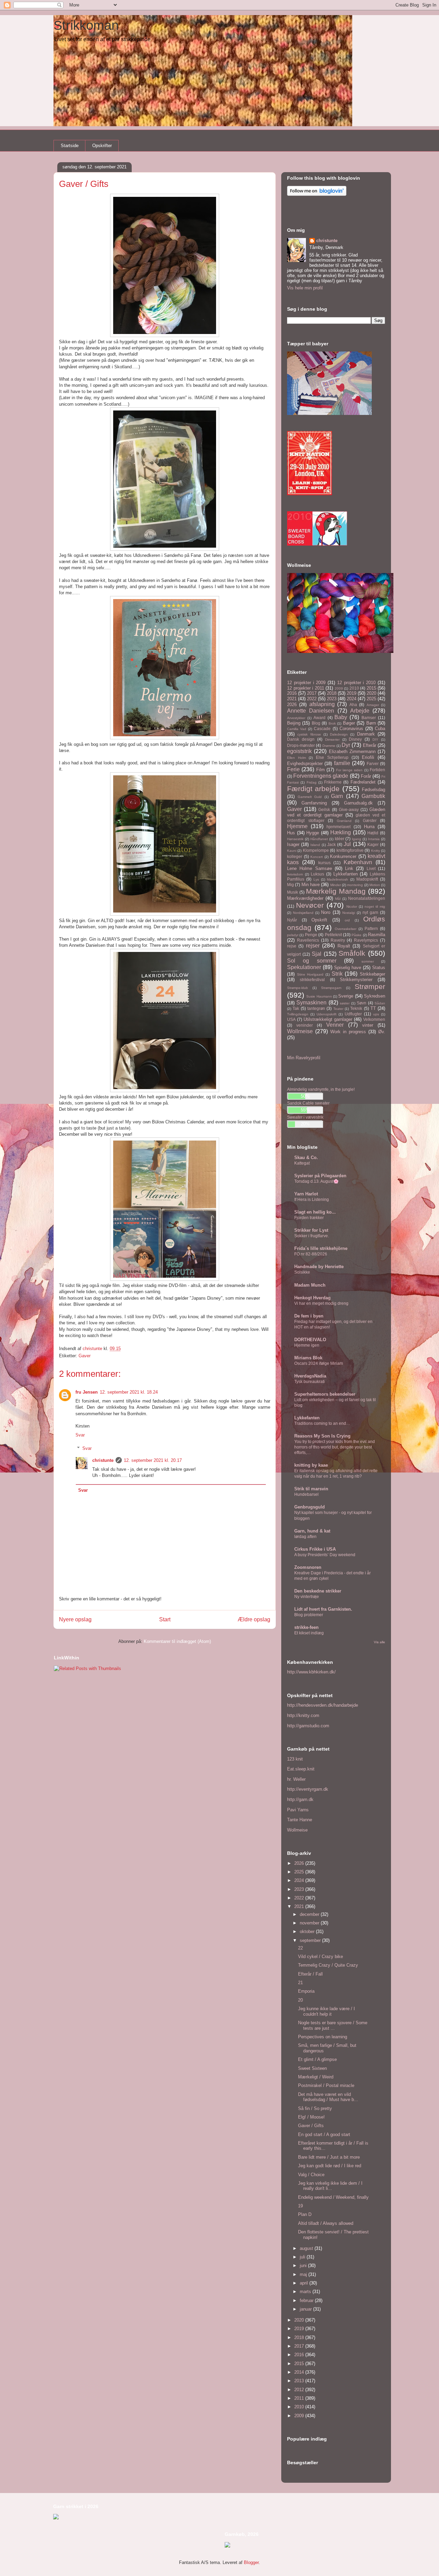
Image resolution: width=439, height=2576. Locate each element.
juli (303, 2257)
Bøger (349, 723)
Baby (341, 717)
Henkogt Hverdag (312, 1298)
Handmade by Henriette (319, 1267)
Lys (316, 879)
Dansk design (301, 739)
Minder (336, 885)
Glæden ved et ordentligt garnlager (336, 812)
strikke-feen (306, 1627)
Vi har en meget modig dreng (321, 1303)
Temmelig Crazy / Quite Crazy (328, 1965)
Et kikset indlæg (309, 1633)
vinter (368, 1025)
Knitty (376, 851)
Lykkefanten (346, 874)
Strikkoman (86, 25)
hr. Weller (296, 1779)
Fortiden (377, 770)
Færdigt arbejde (313, 789)
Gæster (370, 820)
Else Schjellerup (332, 757)
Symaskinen (311, 1003)
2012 (300, 2390)
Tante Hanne (300, 1820)
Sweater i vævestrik (305, 1117)
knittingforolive (350, 850)
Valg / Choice (311, 2175)
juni (304, 2265)
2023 (332, 699)
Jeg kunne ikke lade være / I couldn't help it (327, 2011)
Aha (353, 705)
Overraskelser (346, 929)
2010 (354, 688)
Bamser (369, 718)
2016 (292, 693)
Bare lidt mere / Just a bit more (329, 2157)
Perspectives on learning (323, 2037)
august (307, 2248)
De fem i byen (309, 1316)
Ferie (293, 769)
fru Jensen (87, 1392)
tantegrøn (316, 1008)
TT (373, 1008)
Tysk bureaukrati (310, 1382)
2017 (312, 693)
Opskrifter (102, 146)
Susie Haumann (319, 996)
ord (347, 920)
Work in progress (348, 1032)
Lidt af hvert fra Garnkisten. (323, 1609)
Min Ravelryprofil (304, 1058)
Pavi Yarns (298, 1810)
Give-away (349, 809)
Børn (371, 723)
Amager (373, 705)
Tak (296, 1008)
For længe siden (349, 770)
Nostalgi (349, 913)
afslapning (322, 704)
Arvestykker (296, 718)
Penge (311, 935)
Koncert (317, 857)
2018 (332, 693)
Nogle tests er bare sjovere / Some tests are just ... (333, 2025)
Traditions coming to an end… (322, 1423)
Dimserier (332, 740)
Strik (337, 974)
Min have (311, 885)
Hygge (313, 833)
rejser (313, 946)
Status (379, 968)
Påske (357, 935)
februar (307, 2300)
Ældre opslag (254, 1619)
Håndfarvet (319, 839)
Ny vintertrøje (307, 1597)
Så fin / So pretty (315, 2108)
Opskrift (319, 920)
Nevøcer (310, 905)
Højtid (373, 833)
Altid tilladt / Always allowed (326, 2223)
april (305, 2283)
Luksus (317, 874)
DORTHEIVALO (310, 1340)
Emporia (306, 1991)
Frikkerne (333, 782)
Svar (80, 1435)
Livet (371, 868)
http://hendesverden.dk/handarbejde (323, 1705)
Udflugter (353, 1014)
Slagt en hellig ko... (315, 1212)
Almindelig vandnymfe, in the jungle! (321, 1089)
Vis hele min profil (305, 288)
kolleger (295, 856)
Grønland (344, 821)
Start (165, 1619)
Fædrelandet (363, 782)
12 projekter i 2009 (306, 683)
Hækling (341, 832)
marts (306, 2292)
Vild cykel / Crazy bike (321, 1957)
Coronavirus (351, 729)
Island (315, 845)
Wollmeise (300, 1031)
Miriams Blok (308, 1358)
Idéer (340, 839)
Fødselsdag (373, 790)
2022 (312, 699)
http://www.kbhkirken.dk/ (311, 1672)
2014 (300, 2372)
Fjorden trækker (309, 1218)
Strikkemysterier (356, 980)
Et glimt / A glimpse (317, 2059)
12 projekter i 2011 (306, 688)
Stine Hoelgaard (310, 974)
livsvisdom (295, 874)
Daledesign (339, 734)
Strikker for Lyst (311, 1230)
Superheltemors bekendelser (325, 1394)
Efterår (370, 745)
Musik (293, 892)
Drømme (329, 746)
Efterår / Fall (310, 1974)
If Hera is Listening (312, 1200)
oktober (308, 1931)
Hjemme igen (307, 1345)
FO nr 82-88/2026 (311, 1254)
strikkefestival (312, 980)
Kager (373, 844)
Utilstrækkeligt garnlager (328, 1019)
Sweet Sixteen (312, 2068)
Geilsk (324, 809)
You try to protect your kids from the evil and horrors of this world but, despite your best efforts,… (335, 1447)
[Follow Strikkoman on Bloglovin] (317, 194)
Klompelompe (316, 850)
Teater (338, 1009)
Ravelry (338, 940)
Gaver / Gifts (311, 2126)
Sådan (380, 1003)
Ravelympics (366, 940)
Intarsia (374, 839)
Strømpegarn (331, 988)
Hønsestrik (295, 839)
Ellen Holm (296, 758)
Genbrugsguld (310, 1507)
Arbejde (360, 711)
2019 (352, 693)
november (310, 1923)
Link (349, 868)
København (358, 862)
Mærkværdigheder (305, 898)
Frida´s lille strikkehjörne (321, 1248)
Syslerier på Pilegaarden (320, 1176)
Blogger (251, 2562)
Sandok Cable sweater (308, 1103)
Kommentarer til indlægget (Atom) (177, 1641)
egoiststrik (299, 751)
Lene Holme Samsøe (310, 868)
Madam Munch (310, 1285)
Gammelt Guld (310, 797)
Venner (335, 1025)
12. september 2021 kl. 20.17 (153, 1460)
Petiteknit (333, 935)
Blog (316, 723)
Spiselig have (348, 968)
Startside (70, 146)
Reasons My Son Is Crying (322, 1436)
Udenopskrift (327, 1014)
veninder (305, 1025)
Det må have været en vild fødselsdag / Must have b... (328, 2097)
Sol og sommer (312, 961)
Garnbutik (373, 796)
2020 (371, 693)
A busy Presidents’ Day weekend (325, 1555)
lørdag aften (305, 1537)
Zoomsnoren (308, 1567)
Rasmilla (377, 935)
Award (319, 718)
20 (300, 2000)
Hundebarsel (306, 1494)
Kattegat (302, 1163)
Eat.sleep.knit (301, 1769)
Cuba (380, 729)
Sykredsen (375, 996)
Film (321, 770)
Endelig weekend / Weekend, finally (333, 2197)
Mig (290, 885)
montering (355, 885)
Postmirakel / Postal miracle (326, 2085)
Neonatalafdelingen (367, 898)
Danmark (366, 734)
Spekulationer (304, 967)
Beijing (294, 723)
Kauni (292, 851)
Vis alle (379, 1642)
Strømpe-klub (298, 988)
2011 (300, 2398)
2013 (300, 2381)
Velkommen (374, 1019)
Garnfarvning (314, 803)
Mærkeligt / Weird (316, 2077)
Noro (326, 912)
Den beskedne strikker (318, 1591)
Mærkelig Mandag (336, 891)
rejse (292, 946)
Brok (332, 723)
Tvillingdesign (298, 1014)
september (311, 1940)
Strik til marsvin (311, 1489)
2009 (339, 688)
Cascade (322, 729)
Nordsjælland (303, 913)
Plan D (305, 2214)
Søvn (361, 1003)
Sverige (346, 996)
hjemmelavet (339, 827)
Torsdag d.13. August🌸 (316, 1181)
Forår (366, 776)
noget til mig (375, 907)
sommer (368, 961)
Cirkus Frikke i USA (315, 1549)
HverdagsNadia (310, 1376)
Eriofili (368, 757)
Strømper (370, 986)
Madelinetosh (337, 879)
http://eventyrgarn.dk (308, 1789)
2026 (292, 705)
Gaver (85, 1356)
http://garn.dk (300, 1799)
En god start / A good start (324, 2134)
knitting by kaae (311, 1465)
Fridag (312, 782)
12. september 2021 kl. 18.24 (129, 1392)
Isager (293, 844)
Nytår (292, 920)
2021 (292, 699)
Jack (331, 844)
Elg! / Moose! (311, 2117)
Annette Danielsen (311, 711)
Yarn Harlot (306, 1194)
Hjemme (297, 826)
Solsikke (302, 1272)
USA (291, 1019)
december (310, 1914)
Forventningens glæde (321, 776)
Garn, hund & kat (312, 1531)
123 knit (295, 1759)
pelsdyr (293, 935)
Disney (355, 739)
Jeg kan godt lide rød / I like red (330, 2166)
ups (376, 1014)
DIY (375, 740)
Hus (291, 833)
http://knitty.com (303, 1715)
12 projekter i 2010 (356, 683)
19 (300, 2206)
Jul (347, 844)
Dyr (346, 745)
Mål (338, 899)
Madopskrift (367, 879)
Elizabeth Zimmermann (352, 752)
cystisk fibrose (309, 734)
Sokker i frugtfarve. (312, 1236)
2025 (371, 699)
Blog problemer (309, 1615)
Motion (375, 885)
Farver (373, 764)
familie (342, 763)
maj (304, 2274)
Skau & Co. (306, 1158)
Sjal (317, 954)
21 (300, 1983)
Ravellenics (308, 940)
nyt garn (370, 912)
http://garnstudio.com (308, 1726)
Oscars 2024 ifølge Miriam (319, 1363)
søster (345, 1003)
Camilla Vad (297, 729)
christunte (103, 1460)
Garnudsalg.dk (358, 803)
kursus (324, 863)
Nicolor (352, 907)
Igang (357, 839)
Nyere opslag (75, 1619)
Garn (337, 796)
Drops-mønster (301, 745)
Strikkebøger (372, 974)
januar (306, 2309)
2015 (371, 688)
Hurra (369, 827)
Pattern (371, 928)
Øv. (382, 1032)
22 (300, 1948)
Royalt (344, 946)
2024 (352, 699)
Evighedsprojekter (305, 764)
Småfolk (352, 953)
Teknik (356, 1008)
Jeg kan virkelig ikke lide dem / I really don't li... (330, 2186)
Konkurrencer (343, 856)
